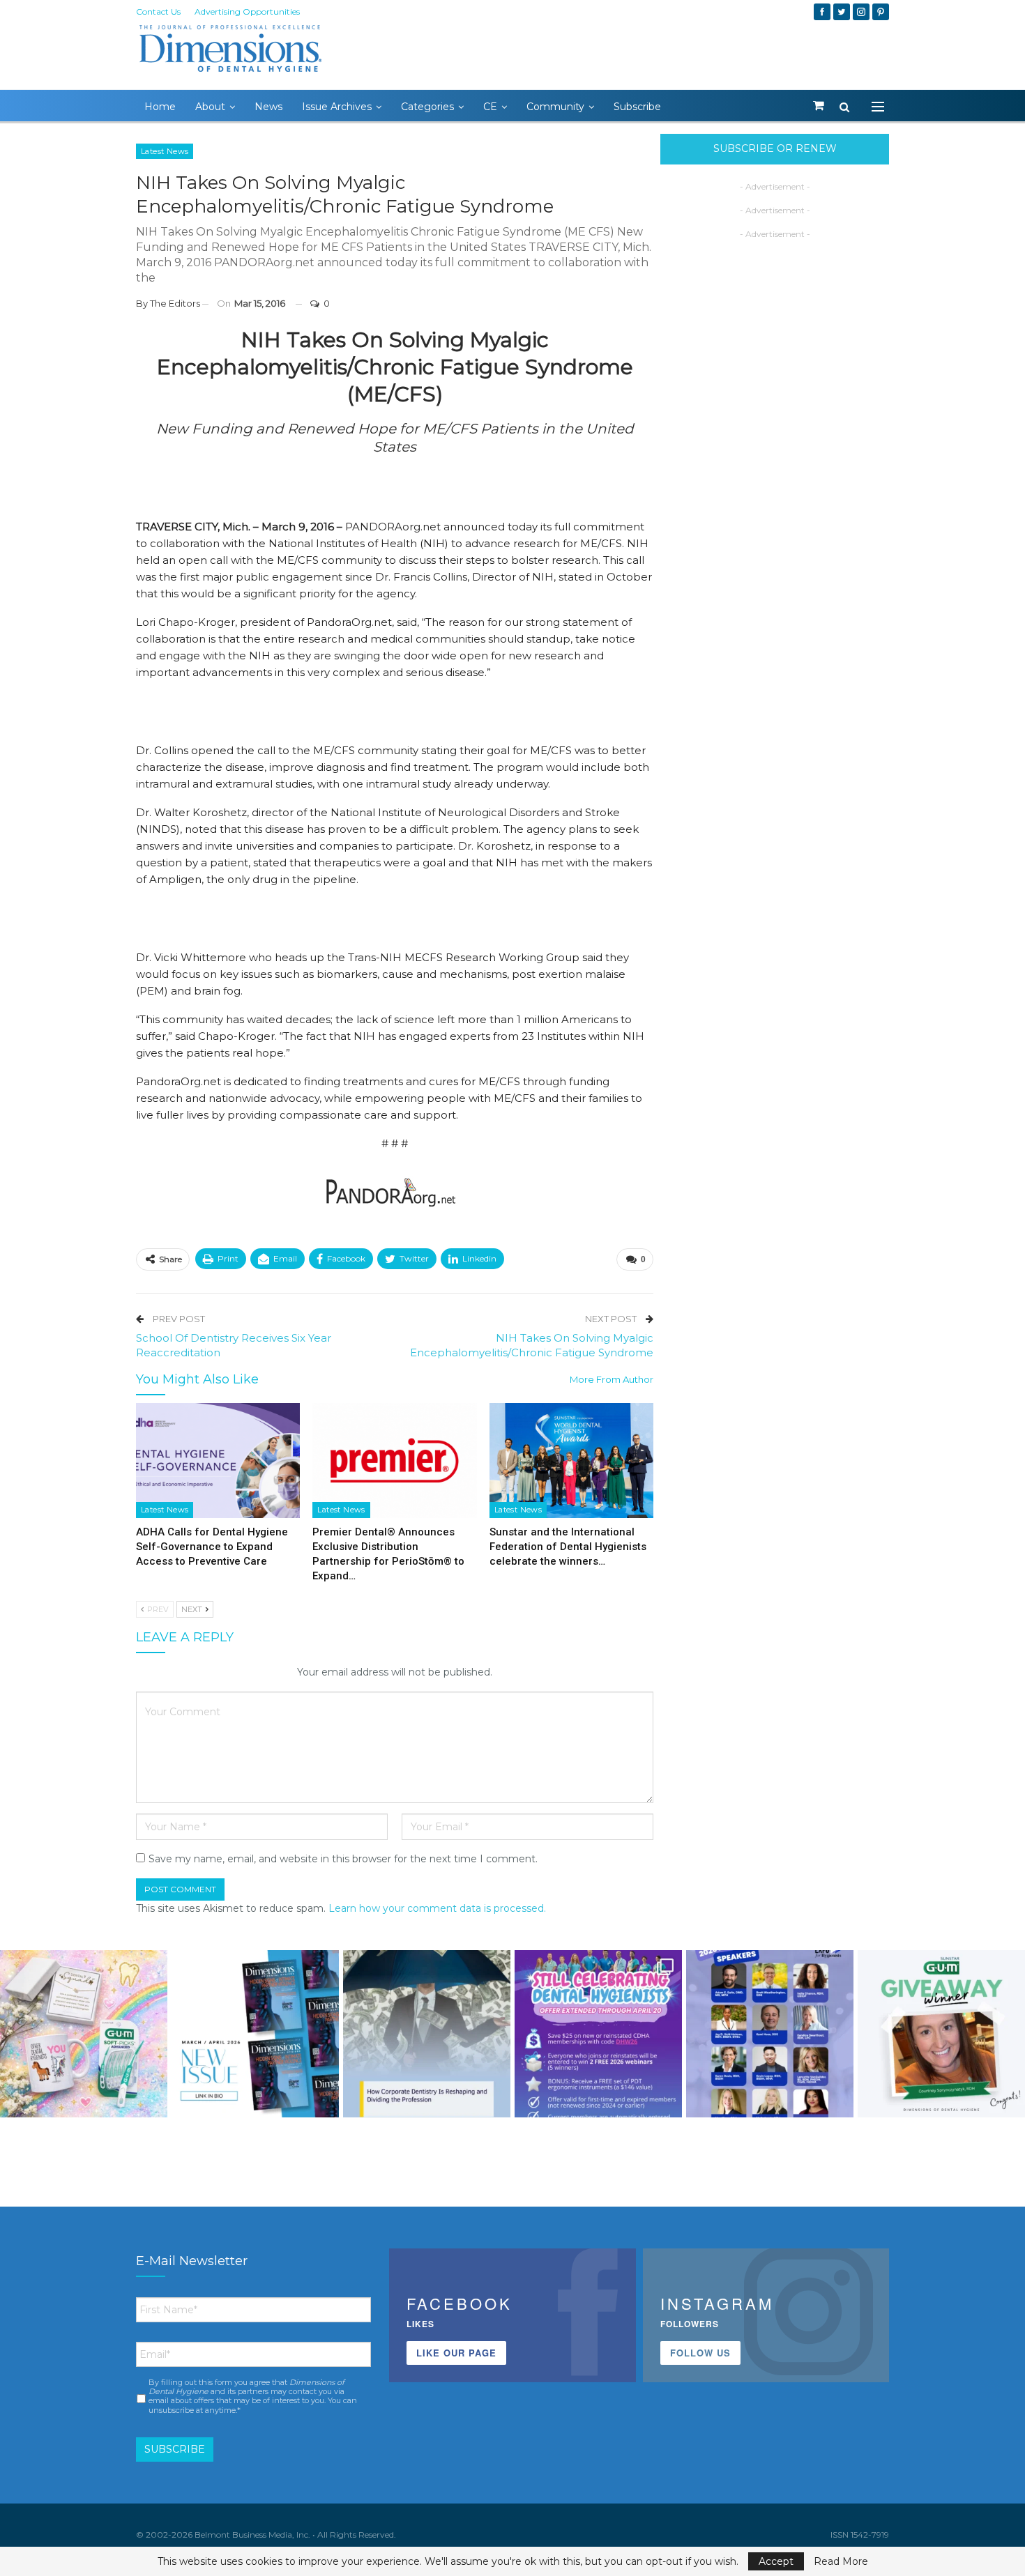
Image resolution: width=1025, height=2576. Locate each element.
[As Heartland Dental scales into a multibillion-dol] (427, 2034)
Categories (427, 107)
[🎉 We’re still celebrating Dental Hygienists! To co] (598, 2034)
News (268, 107)
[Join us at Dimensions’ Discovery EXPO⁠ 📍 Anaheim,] (770, 2034)
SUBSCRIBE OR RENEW (775, 148)
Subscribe (637, 107)
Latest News (165, 151)
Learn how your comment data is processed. (437, 1908)
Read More (841, 2561)
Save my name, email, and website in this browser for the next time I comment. (343, 1859)
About (210, 107)
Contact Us (158, 11)
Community (555, 107)
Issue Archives (337, 107)
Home (160, 107)
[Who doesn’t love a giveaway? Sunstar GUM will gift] (84, 2034)
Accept (776, 2561)
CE (490, 107)
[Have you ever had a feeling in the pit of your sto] (255, 2034)
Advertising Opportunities (247, 11)
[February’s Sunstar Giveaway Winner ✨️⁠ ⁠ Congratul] (941, 2034)
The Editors (175, 303)
